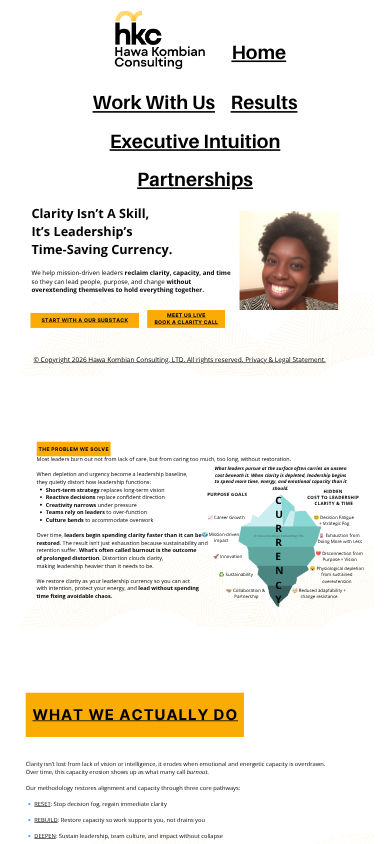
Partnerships (195, 178)
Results (264, 102)
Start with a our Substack (84, 320)
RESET (42, 804)
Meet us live (186, 315)
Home (258, 51)
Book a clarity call (186, 323)
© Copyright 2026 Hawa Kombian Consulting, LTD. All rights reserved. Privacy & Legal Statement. (179, 359)
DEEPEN (45, 836)
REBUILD (45, 820)
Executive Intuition (195, 140)
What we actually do (135, 715)
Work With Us (154, 102)
